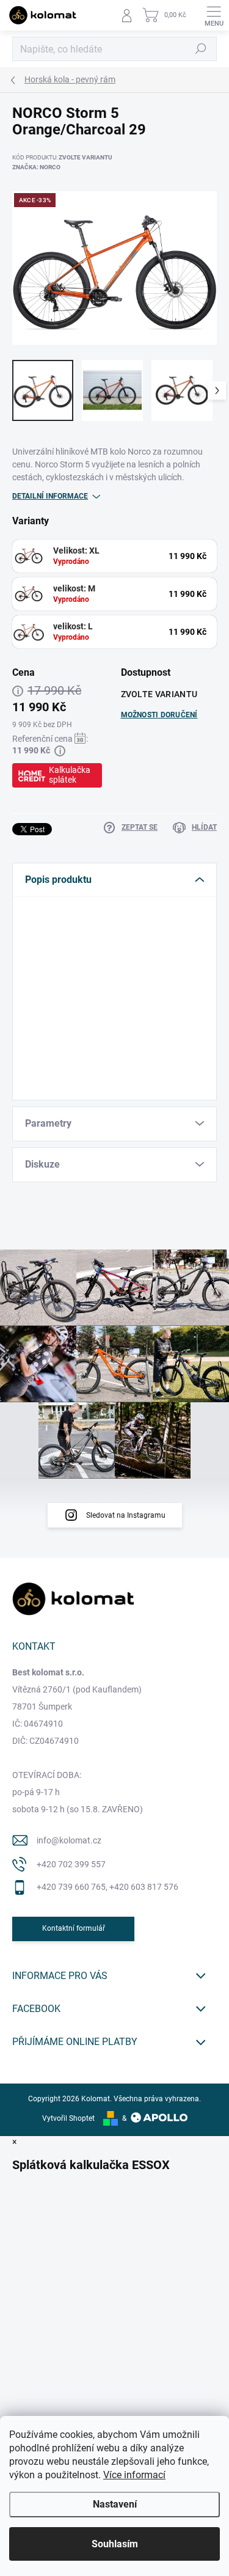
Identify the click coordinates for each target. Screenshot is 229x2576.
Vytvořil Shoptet (68, 2118)
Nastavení (115, 2504)
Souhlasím (115, 2544)
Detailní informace (50, 496)
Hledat (201, 49)
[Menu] (214, 15)
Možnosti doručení (159, 715)
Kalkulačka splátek (70, 775)
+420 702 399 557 (71, 1864)
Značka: (36, 167)
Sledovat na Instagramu (126, 1515)
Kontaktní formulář (74, 1928)
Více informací (134, 2475)
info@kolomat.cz (69, 1840)
